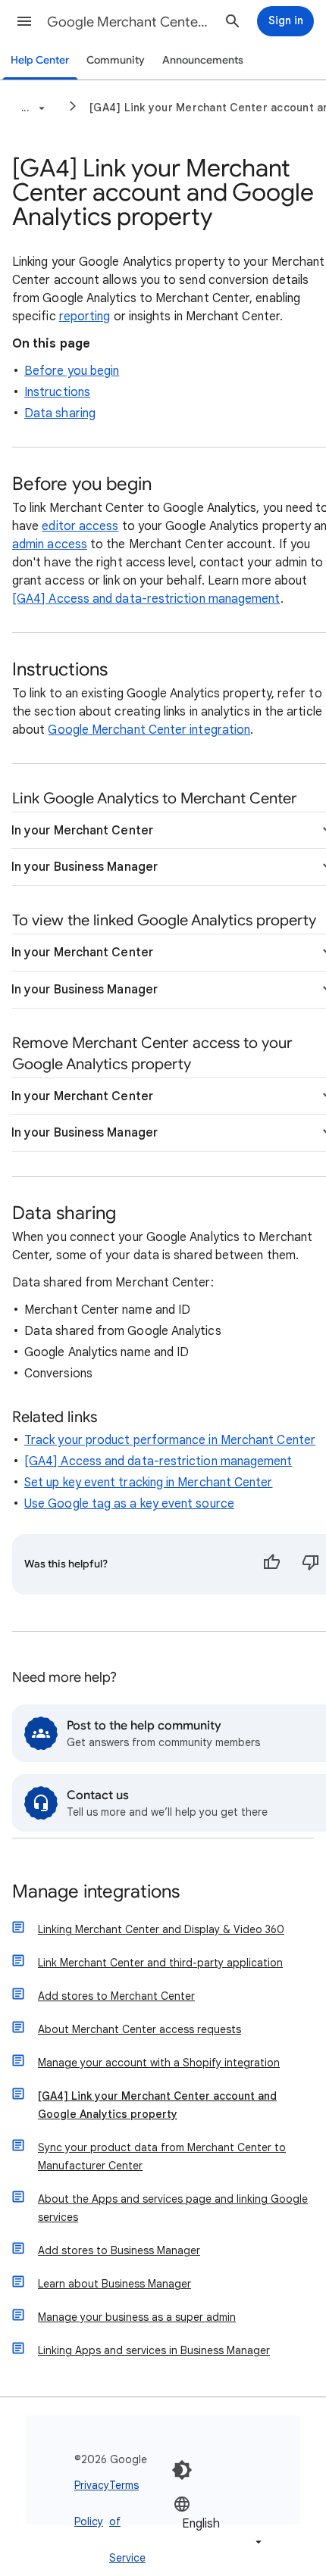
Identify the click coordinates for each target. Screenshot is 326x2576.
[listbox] (219, 2523)
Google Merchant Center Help (130, 22)
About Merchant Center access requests (139, 2029)
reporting (85, 317)
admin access (50, 544)
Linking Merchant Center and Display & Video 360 (161, 1929)
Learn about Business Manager (114, 2284)
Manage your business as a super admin (137, 2317)
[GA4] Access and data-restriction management (146, 599)
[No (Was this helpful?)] (311, 1564)
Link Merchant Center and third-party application (160, 1963)
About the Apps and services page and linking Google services (173, 2208)
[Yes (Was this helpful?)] (271, 1564)
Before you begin (72, 371)
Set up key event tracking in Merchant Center (149, 1483)
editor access (80, 526)
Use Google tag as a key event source (129, 1504)
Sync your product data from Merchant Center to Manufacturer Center (162, 2157)
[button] (24, 21)
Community (116, 60)
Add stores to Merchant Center (116, 1996)
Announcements (203, 60)
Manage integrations (96, 1893)
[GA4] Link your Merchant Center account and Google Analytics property (157, 2105)
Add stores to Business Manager (119, 2250)
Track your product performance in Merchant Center (170, 1440)
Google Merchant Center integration (149, 730)
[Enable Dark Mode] (182, 2470)
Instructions (57, 392)
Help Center (40, 60)
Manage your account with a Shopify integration (159, 2063)
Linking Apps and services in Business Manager (154, 2350)
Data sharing (60, 413)
